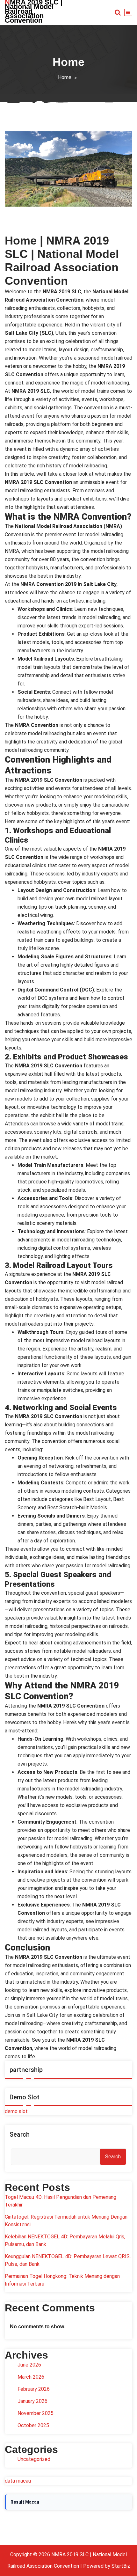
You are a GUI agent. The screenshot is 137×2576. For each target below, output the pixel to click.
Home (65, 77)
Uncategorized (34, 2459)
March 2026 (31, 2377)
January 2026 (32, 2401)
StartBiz (121, 2566)
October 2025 (33, 2425)
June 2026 (29, 2365)
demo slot (16, 2111)
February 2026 (34, 2389)
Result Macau (25, 2502)
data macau (18, 2481)
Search (20, 2134)
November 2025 (36, 2413)
